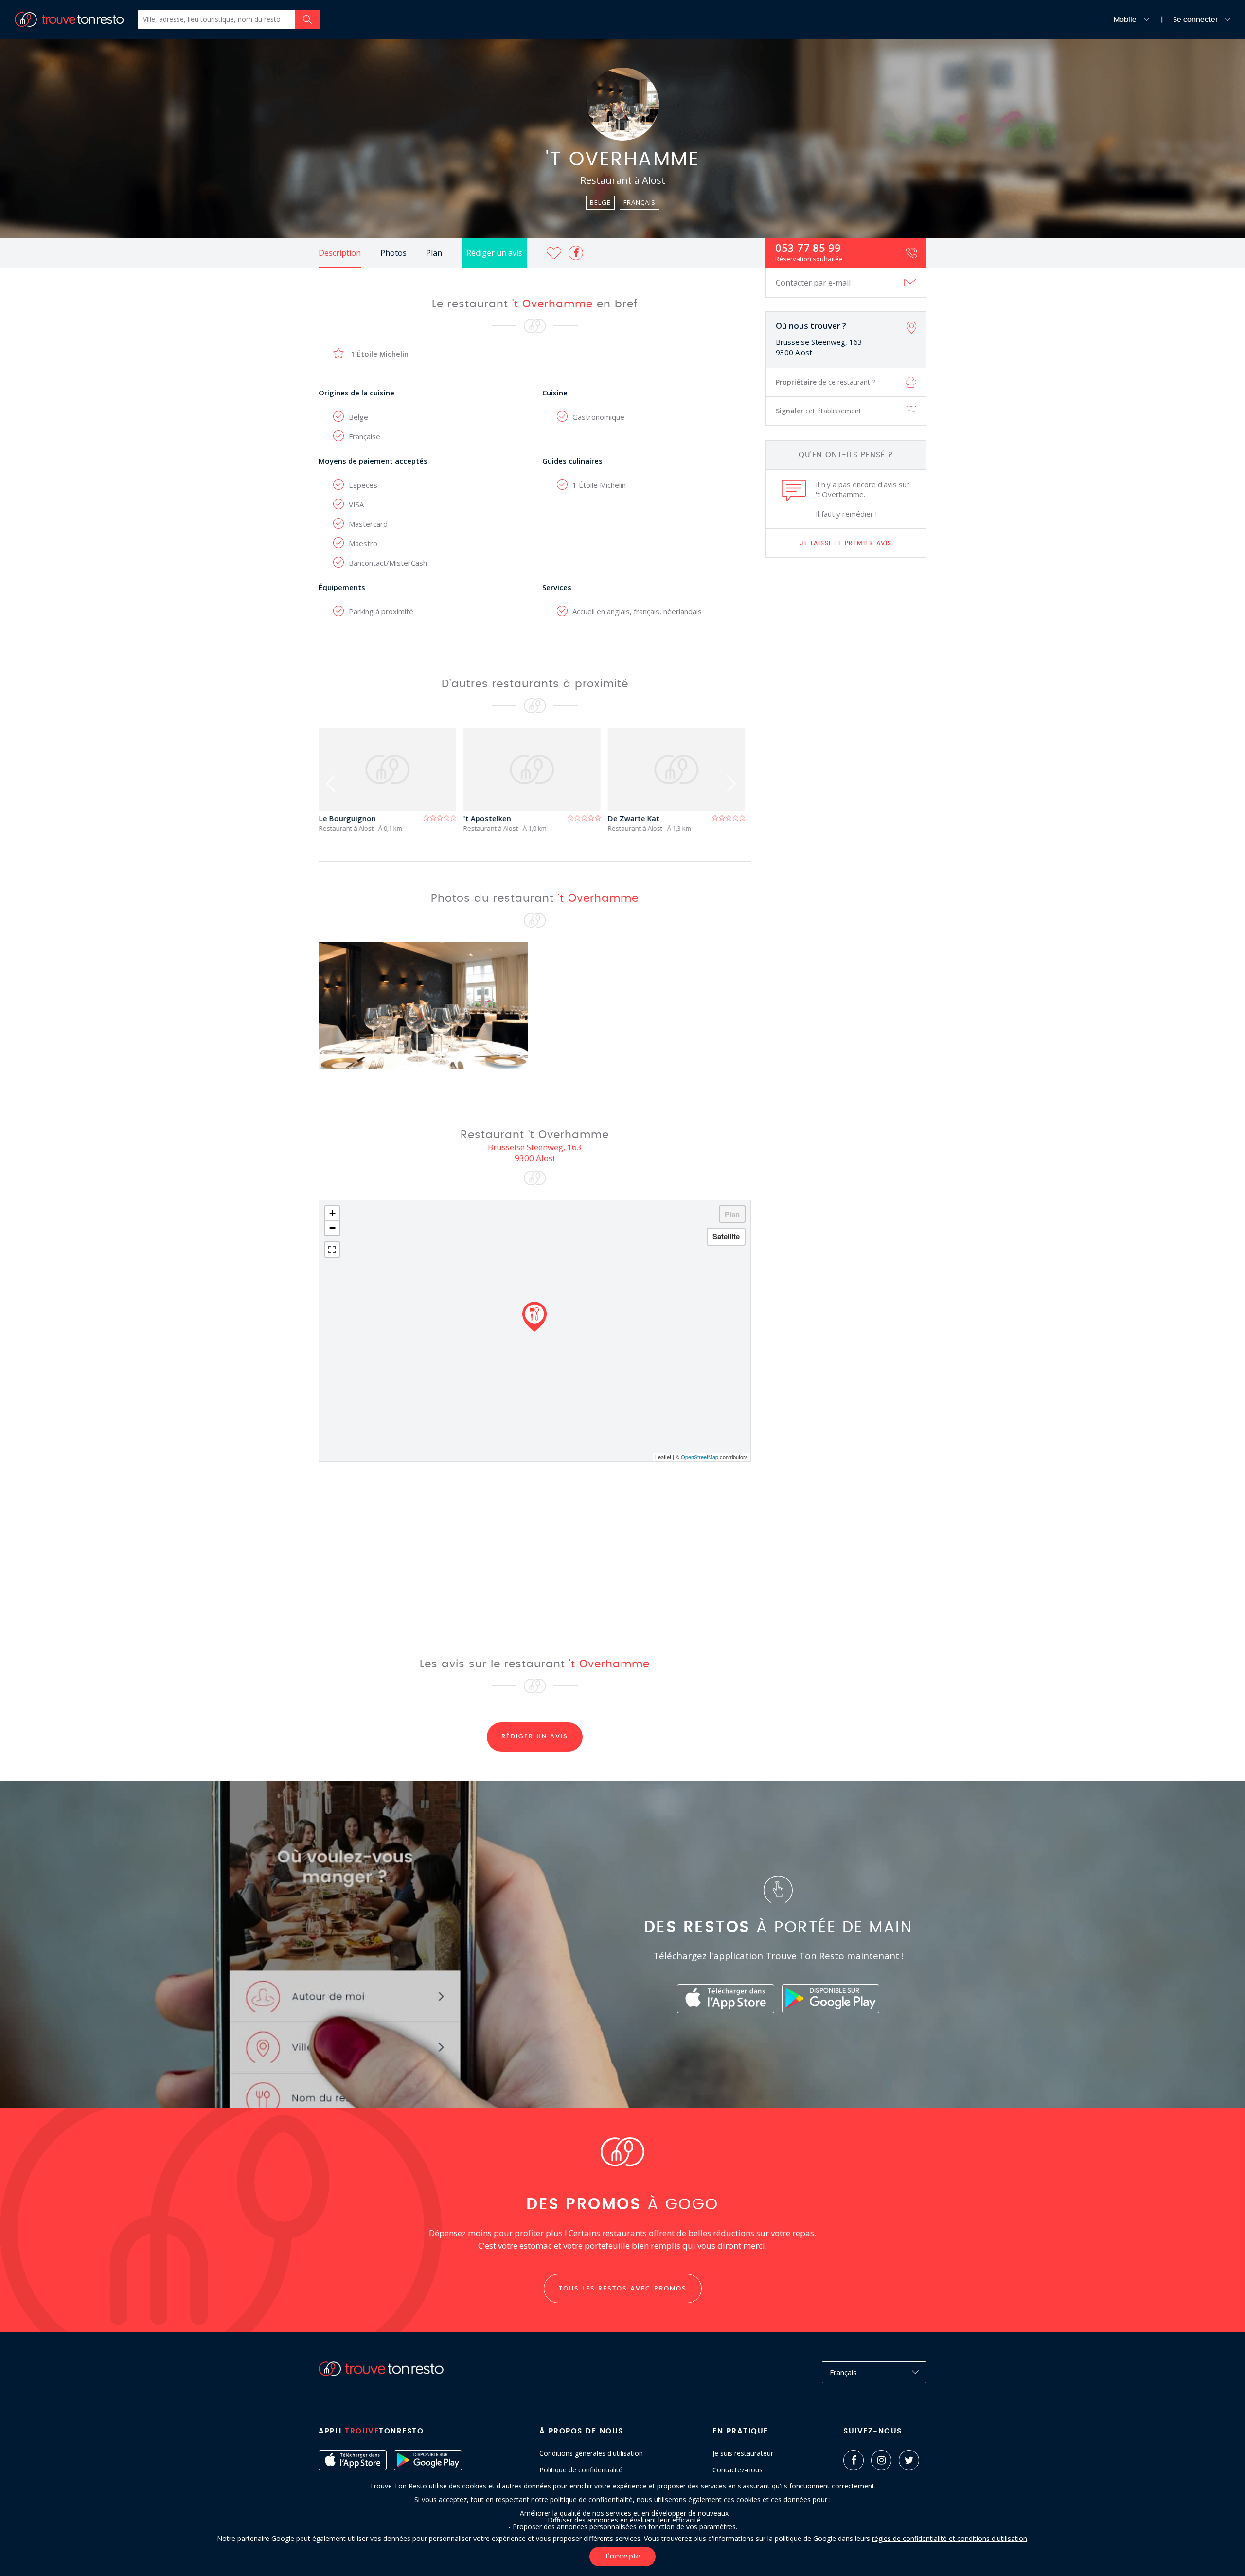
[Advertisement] (846, 718)
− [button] (332, 1228)
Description (340, 253)
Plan (434, 253)
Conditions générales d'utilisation (591, 2453)
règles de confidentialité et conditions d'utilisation (950, 2538)
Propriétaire (825, 382)
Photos (393, 253)
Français (843, 2372)
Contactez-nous (738, 2470)
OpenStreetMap (700, 1457)
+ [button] (332, 1213)
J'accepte (622, 2557)
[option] (391, 780)
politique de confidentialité (591, 2499)
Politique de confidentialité (581, 2470)
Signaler (818, 411)
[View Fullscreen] (332, 1250)
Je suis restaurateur (743, 2453)
